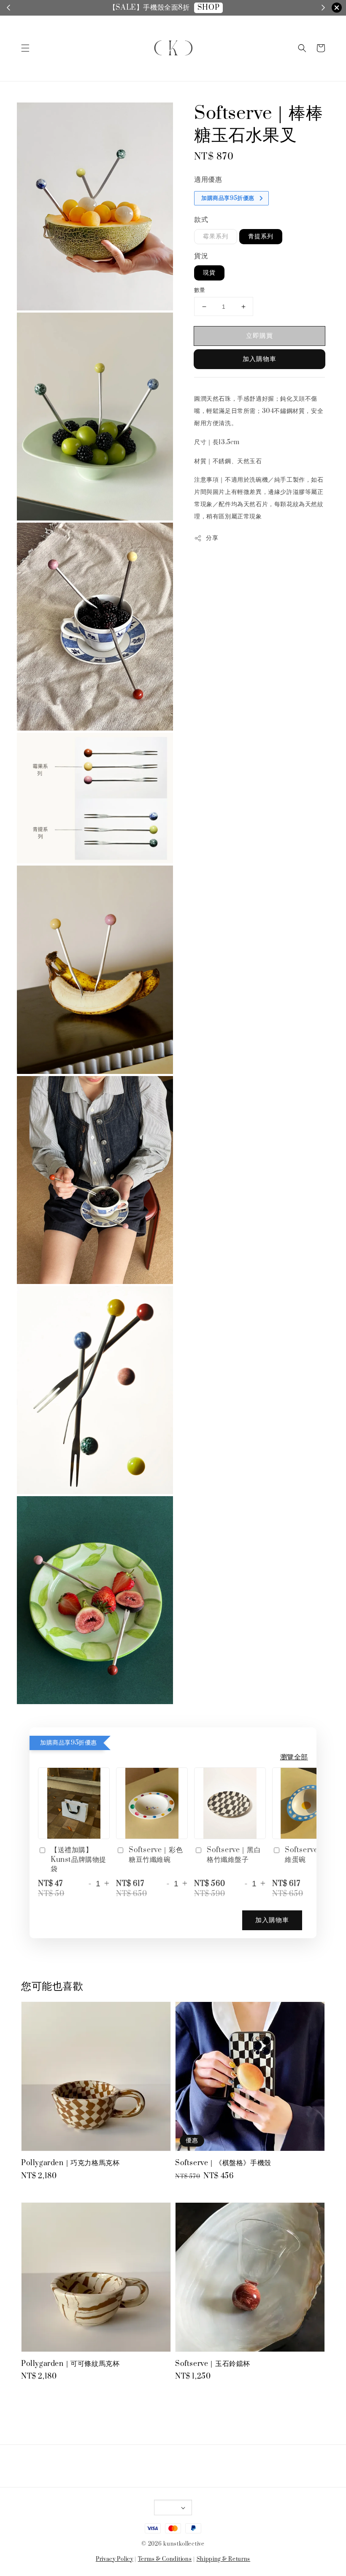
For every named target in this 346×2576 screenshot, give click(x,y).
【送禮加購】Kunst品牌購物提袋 (78, 1860)
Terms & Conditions (165, 2559)
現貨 (209, 273)
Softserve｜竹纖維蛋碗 (312, 1855)
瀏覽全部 (294, 1757)
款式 (201, 220)
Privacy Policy (115, 2559)
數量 (200, 290)
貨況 (201, 256)
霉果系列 (216, 236)
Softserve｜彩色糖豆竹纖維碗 (156, 1855)
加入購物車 (259, 359)
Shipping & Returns (224, 2559)
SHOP (208, 8)
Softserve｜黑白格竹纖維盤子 (234, 1855)
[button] (25, 48)
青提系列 (261, 236)
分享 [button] (212, 538)
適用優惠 (208, 180)
